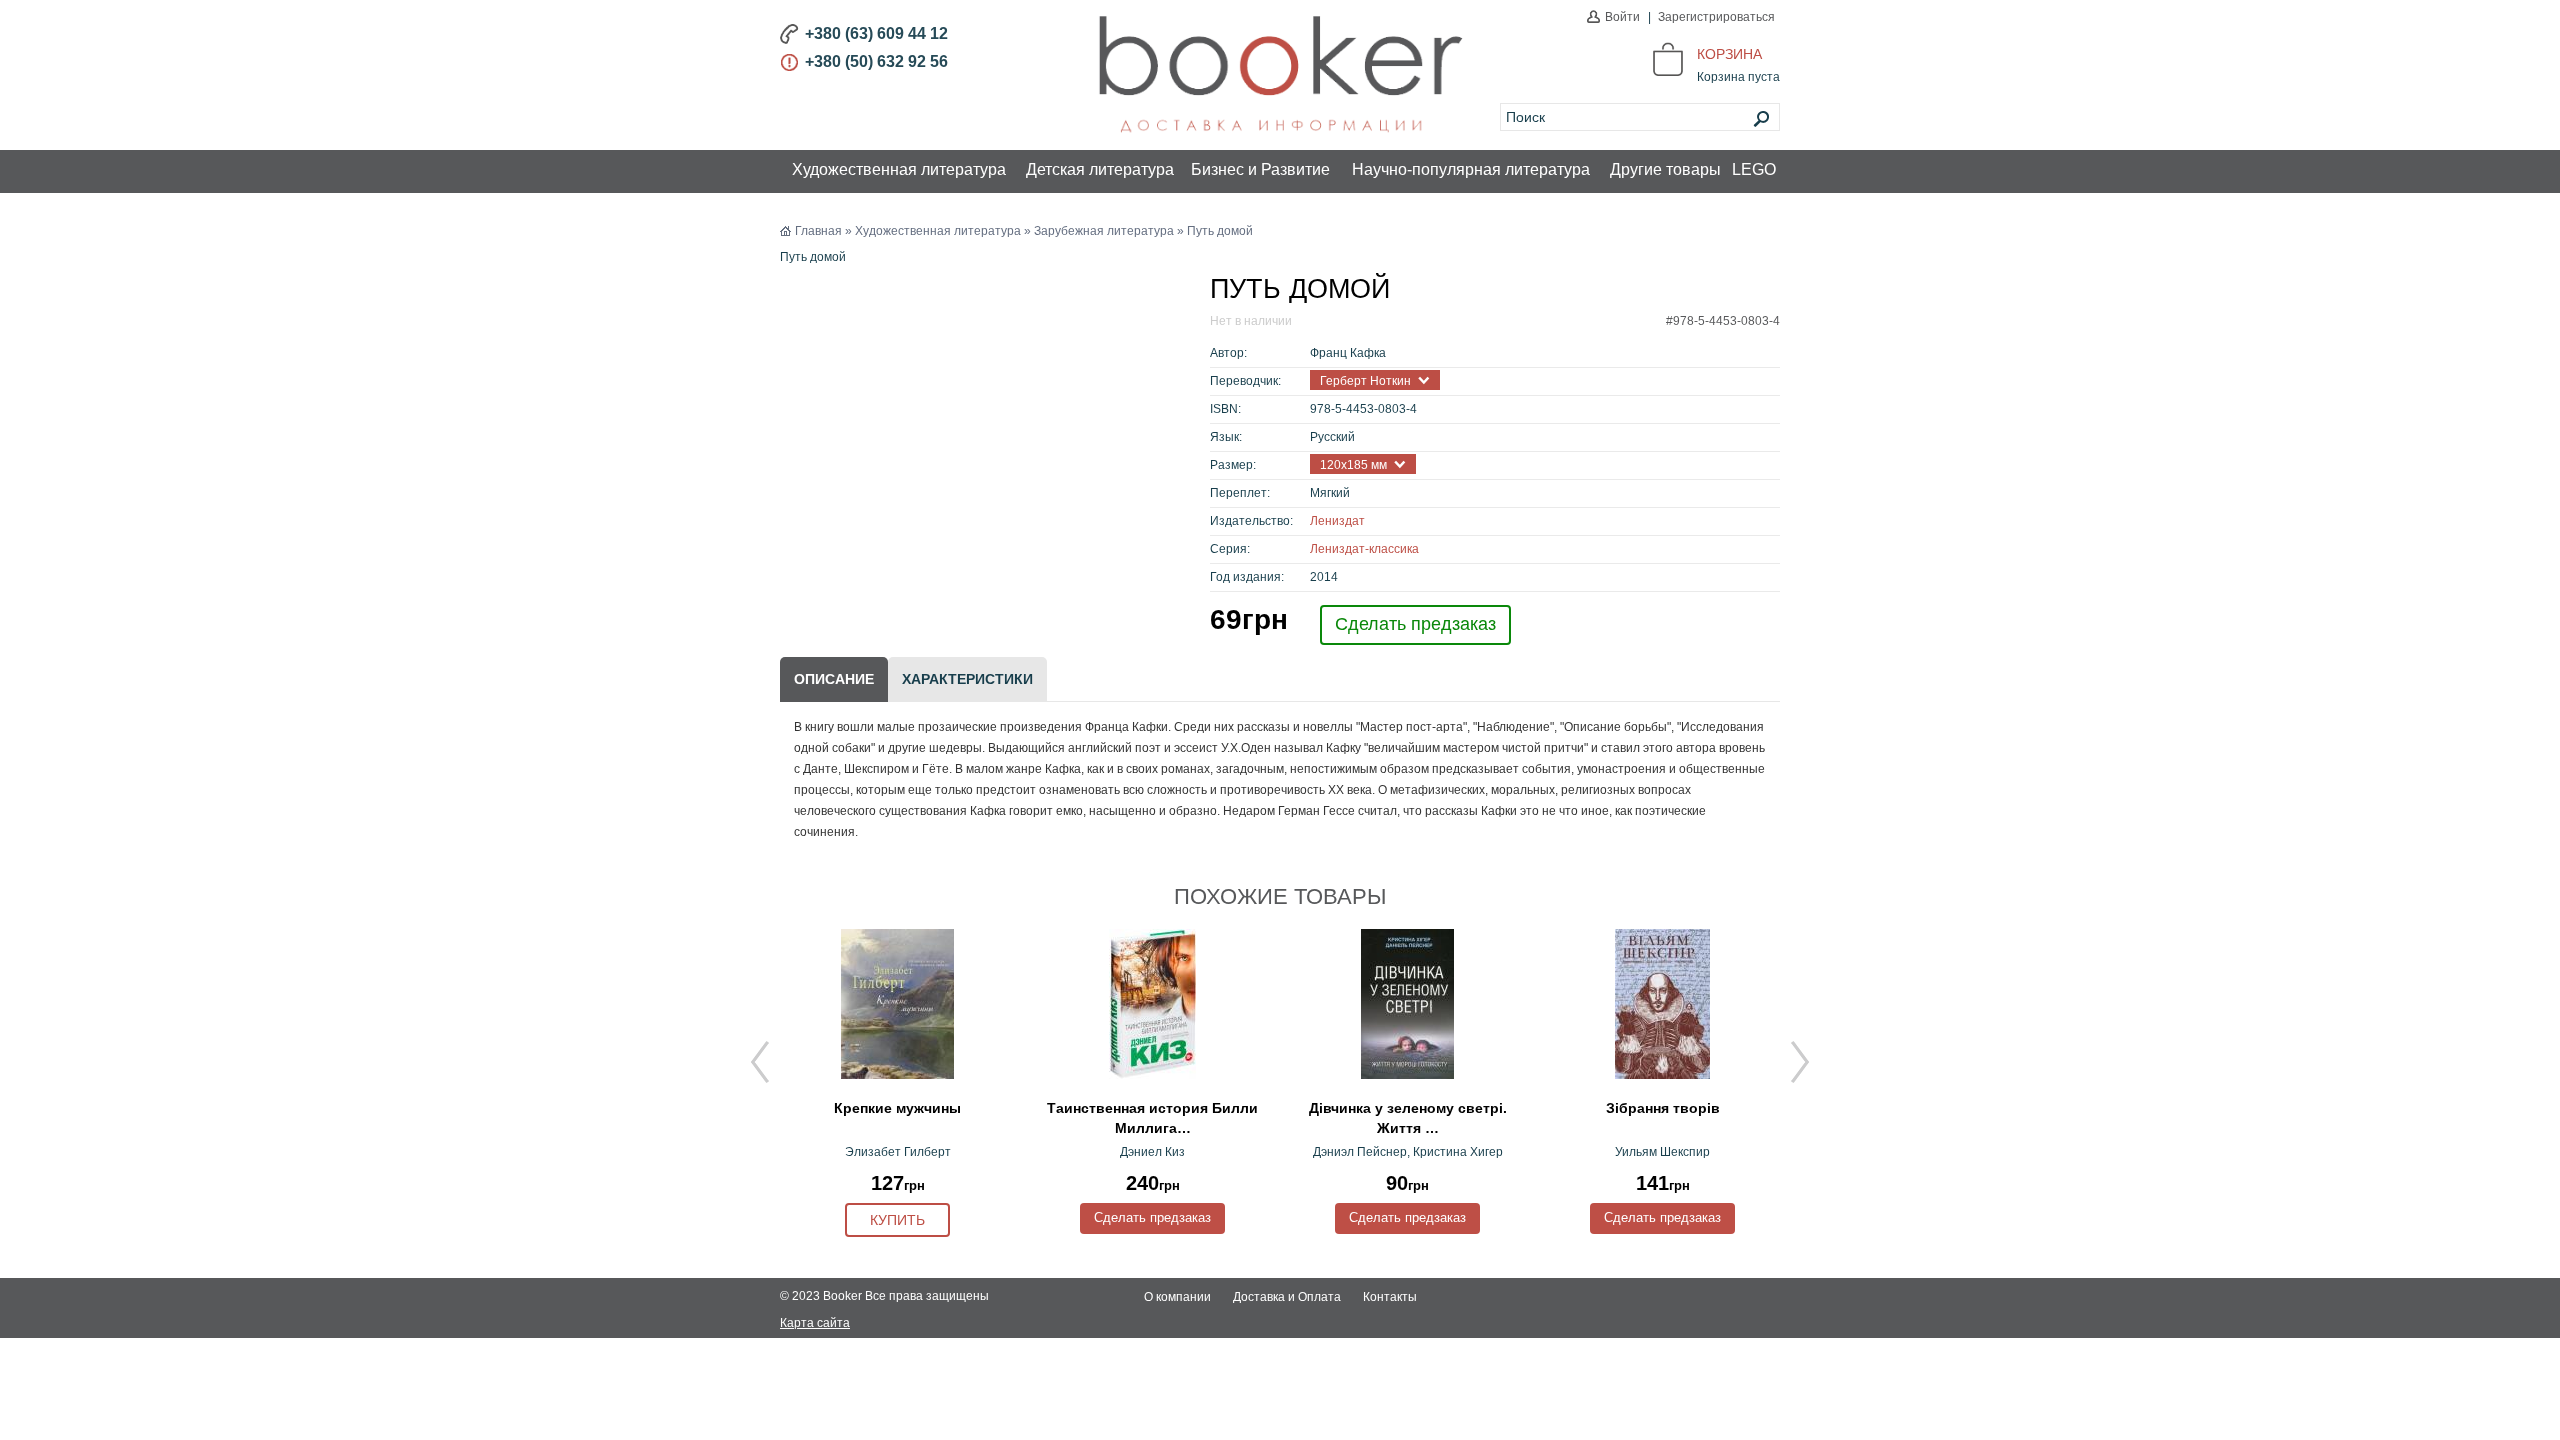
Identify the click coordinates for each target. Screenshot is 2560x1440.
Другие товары (1665, 169)
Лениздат (1337, 521)
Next (1800, 1062)
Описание (834, 679)
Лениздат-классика (1364, 549)
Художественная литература (899, 169)
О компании (1177, 1297)
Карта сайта (815, 1323)
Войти (1622, 17)
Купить (897, 1220)
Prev (760, 1062)
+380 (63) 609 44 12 (876, 33)
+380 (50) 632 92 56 (876, 61)
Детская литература (1100, 169)
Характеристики (967, 679)
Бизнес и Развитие (1260, 169)
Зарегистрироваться (1716, 17)
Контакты (1390, 1297)
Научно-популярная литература (1471, 169)
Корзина (1729, 54)
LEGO (1754, 169)
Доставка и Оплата (1287, 1297)
